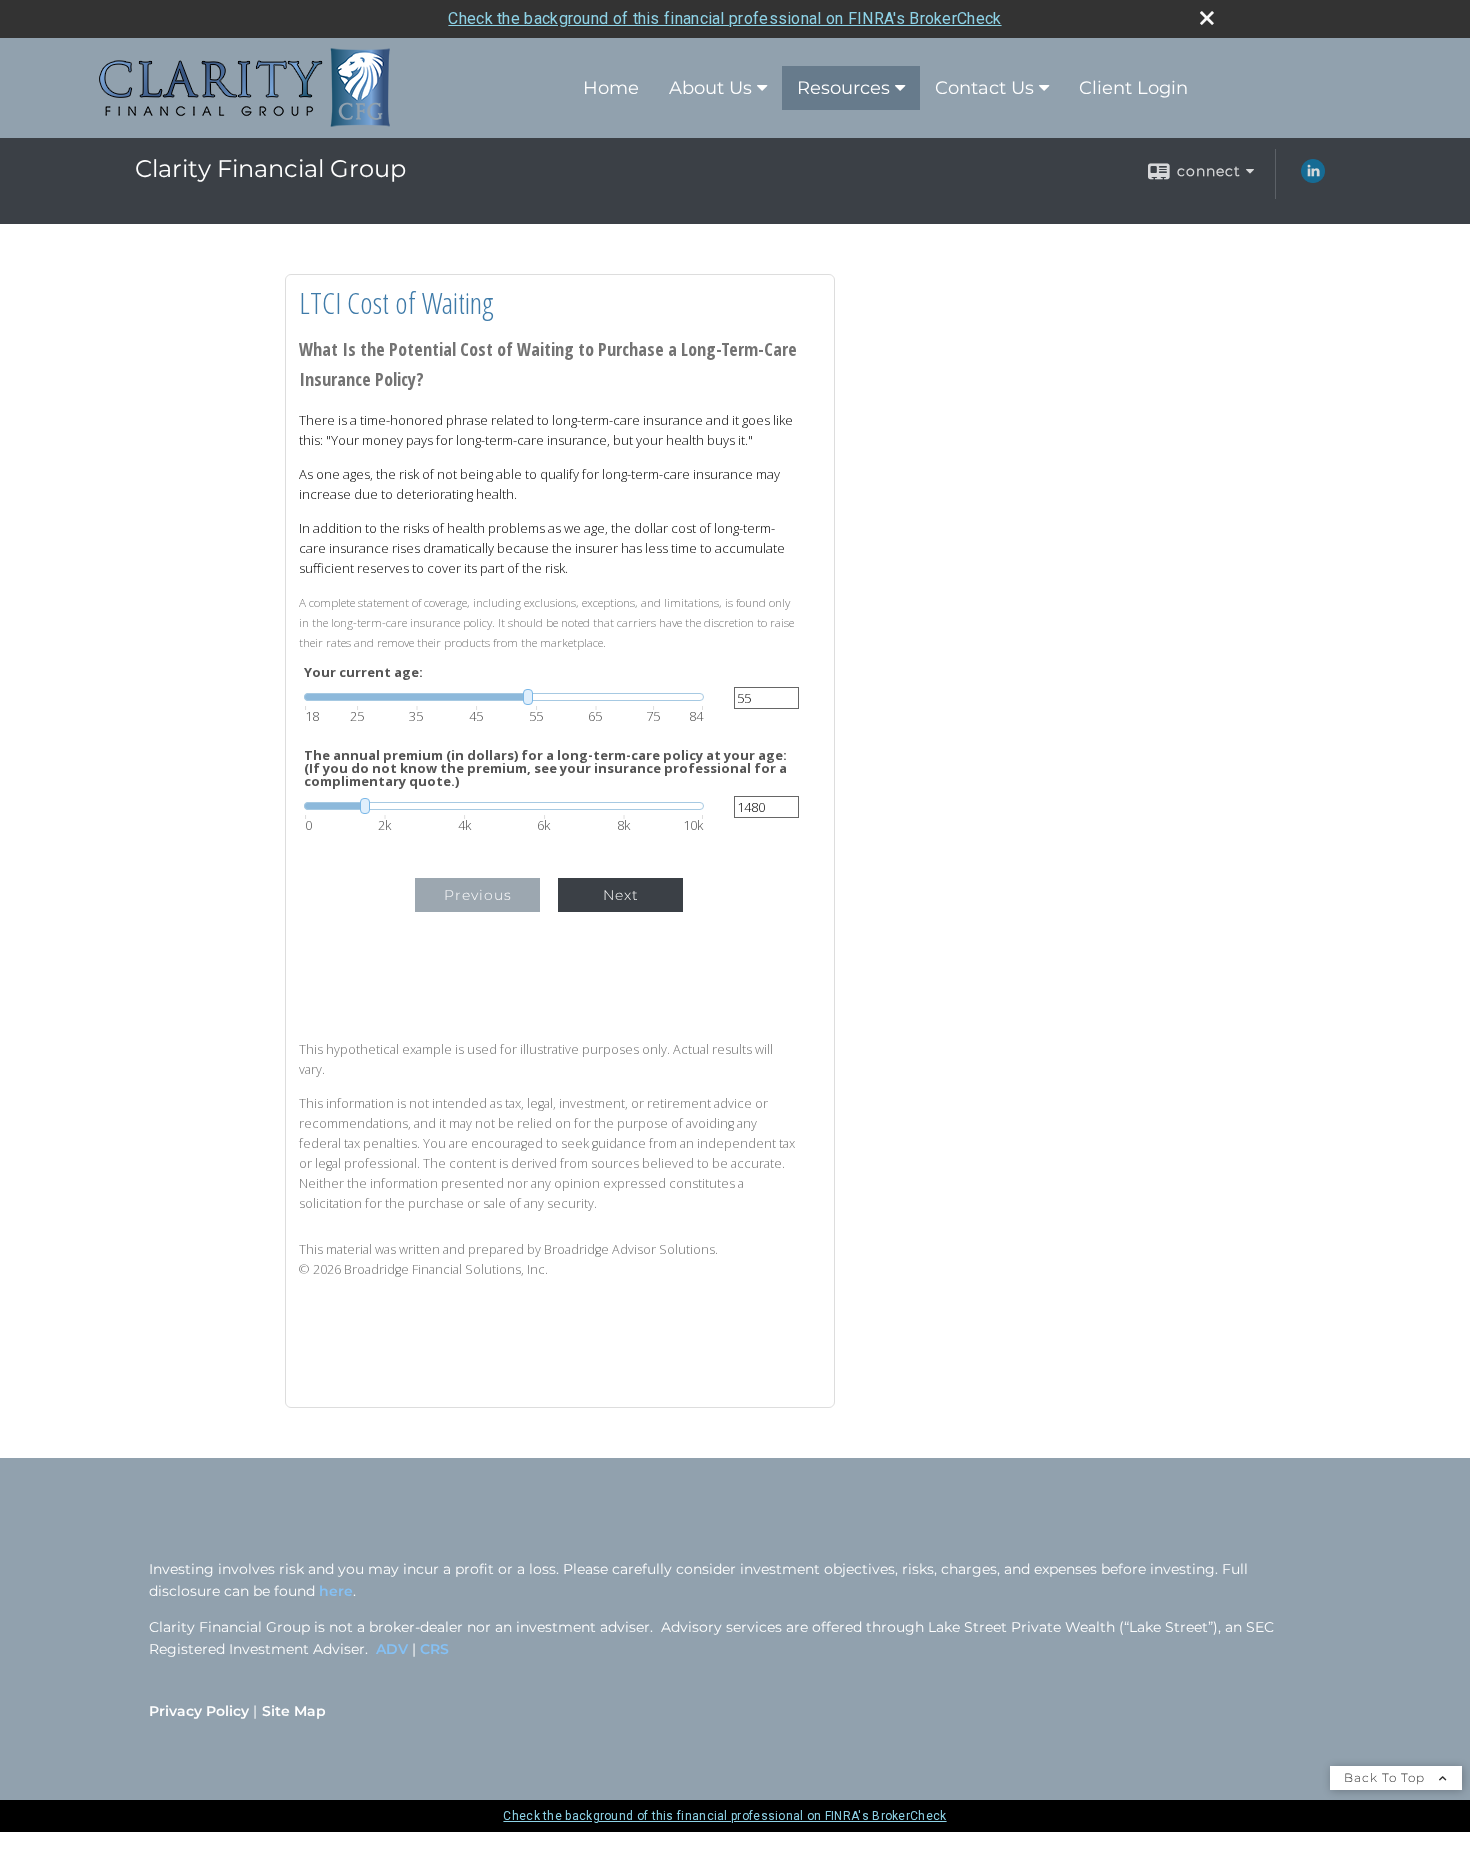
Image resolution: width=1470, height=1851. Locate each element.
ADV (394, 1649)
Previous (478, 895)
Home (611, 88)
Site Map (294, 1711)
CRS (434, 1649)
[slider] (504, 697)
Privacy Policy (199, 1711)
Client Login (1133, 88)
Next (621, 895)
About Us (710, 88)
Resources (843, 88)
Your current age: (363, 672)
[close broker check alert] (1207, 18)
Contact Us (984, 88)
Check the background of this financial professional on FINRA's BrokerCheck (724, 18)
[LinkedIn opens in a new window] (1313, 178)
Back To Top (1386, 1777)
